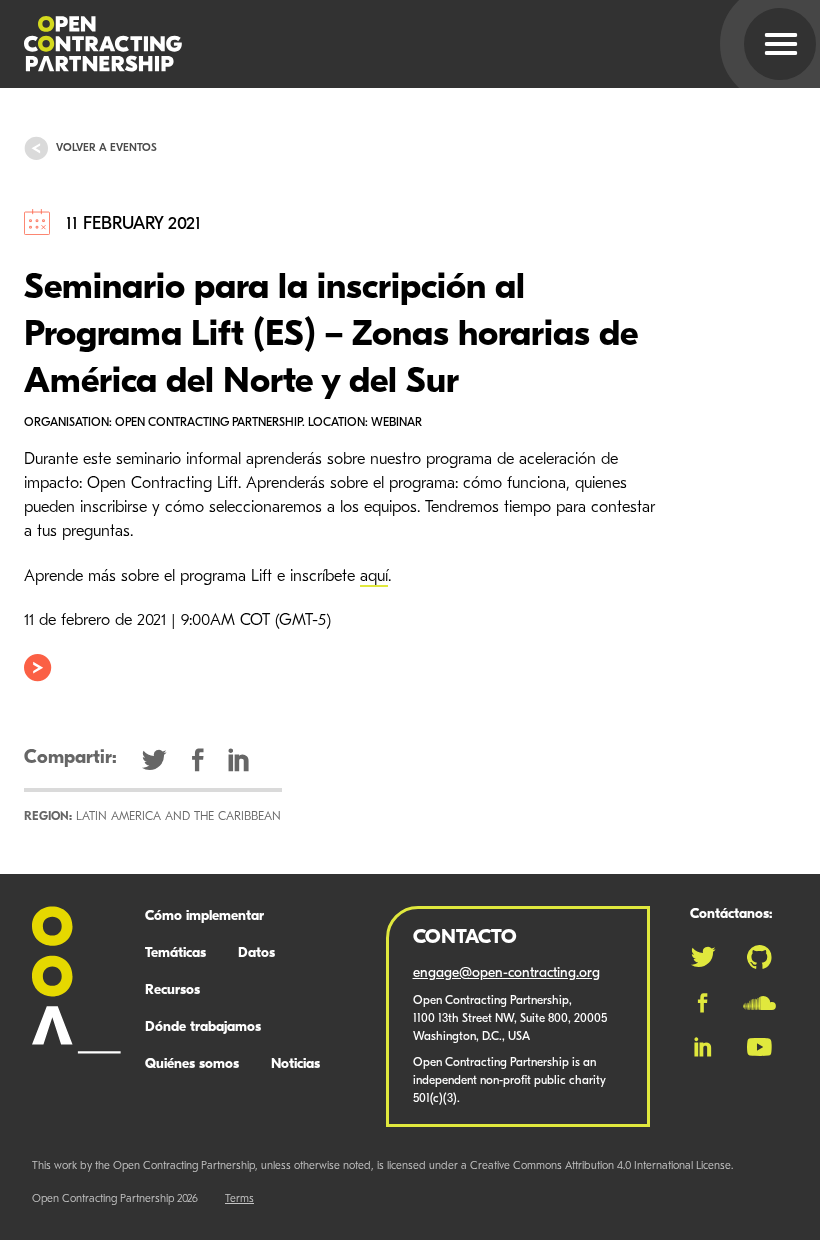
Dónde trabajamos (203, 1027)
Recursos (172, 990)
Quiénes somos (192, 1064)
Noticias (295, 1064)
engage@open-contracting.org (506, 973)
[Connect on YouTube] (759, 1047)
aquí (374, 577)
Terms (239, 1199)
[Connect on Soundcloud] (759, 1003)
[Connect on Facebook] (702, 1003)
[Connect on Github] (759, 957)
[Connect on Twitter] (703, 957)
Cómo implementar (204, 916)
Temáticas (175, 953)
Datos (256, 953)
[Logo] (386, 44)
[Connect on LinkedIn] (703, 1047)
